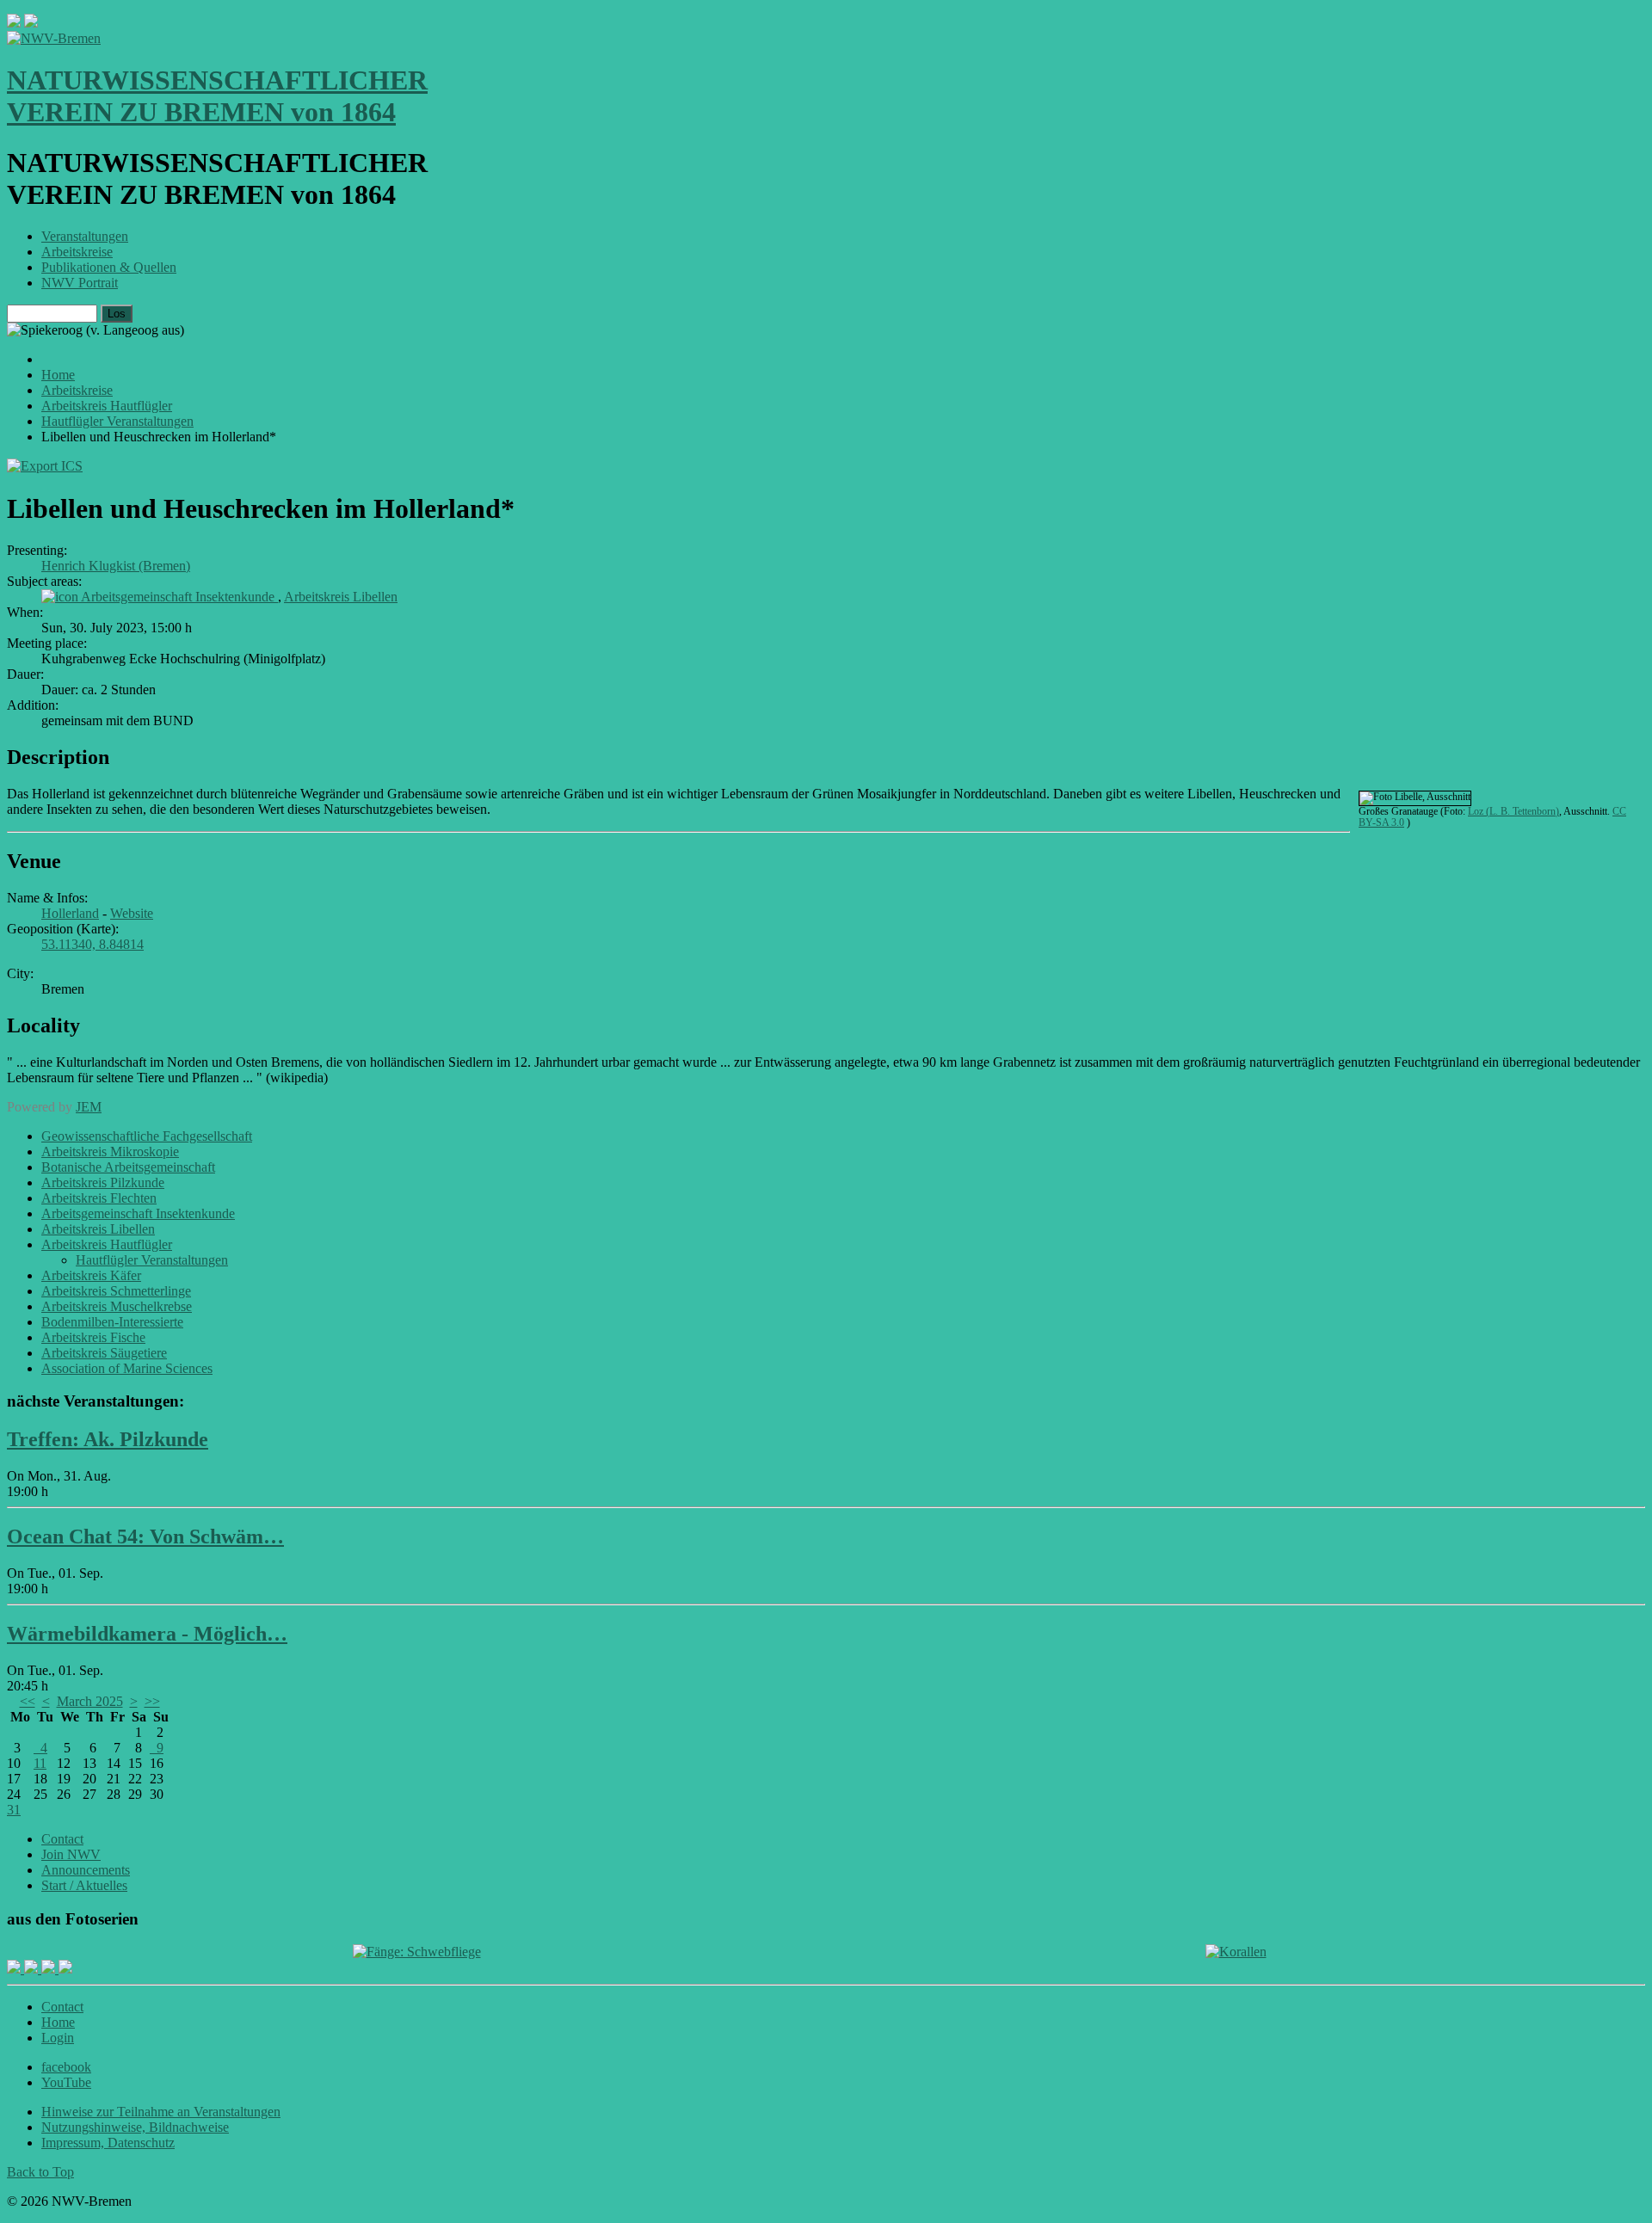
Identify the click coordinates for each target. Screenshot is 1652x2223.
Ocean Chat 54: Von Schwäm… (145, 1536)
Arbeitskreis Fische (93, 1337)
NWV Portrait (80, 283)
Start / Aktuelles (84, 1885)
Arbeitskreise (77, 252)
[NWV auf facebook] (15, 1969)
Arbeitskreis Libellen (341, 597)
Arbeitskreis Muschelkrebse (117, 1306)
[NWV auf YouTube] (65, 1969)
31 (14, 1810)
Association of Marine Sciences (127, 1368)
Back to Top (40, 2172)
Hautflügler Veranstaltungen (152, 1260)
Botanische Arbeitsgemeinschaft (128, 1167)
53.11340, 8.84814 (92, 944)
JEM (89, 1107)
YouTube (66, 2082)
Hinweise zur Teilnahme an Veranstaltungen (161, 2112)
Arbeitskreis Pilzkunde (103, 1182)
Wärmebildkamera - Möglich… (147, 1634)
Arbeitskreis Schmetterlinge (116, 1291)
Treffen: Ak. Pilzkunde (108, 1439)
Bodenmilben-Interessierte (112, 1322)
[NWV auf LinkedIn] (50, 1969)
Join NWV (71, 1854)
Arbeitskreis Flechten (99, 1198)
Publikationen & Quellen (109, 267)
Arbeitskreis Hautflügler (107, 1244)
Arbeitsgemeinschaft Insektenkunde (179, 597)
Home (58, 2022)
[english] (14, 23)
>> (152, 1701)
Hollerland (70, 913)
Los (117, 314)
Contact (62, 1839)
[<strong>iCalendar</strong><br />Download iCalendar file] (45, 466)
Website (132, 913)
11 (40, 1763)
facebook (66, 2067)
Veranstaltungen (85, 236)
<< (28, 1701)
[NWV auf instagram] (33, 1969)
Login (58, 2038)
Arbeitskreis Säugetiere (104, 1353)
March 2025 (90, 1701)
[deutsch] (31, 23)
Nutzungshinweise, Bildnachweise (135, 2127)
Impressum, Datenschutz (108, 2143)
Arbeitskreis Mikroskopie (110, 1152)
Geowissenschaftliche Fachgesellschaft (147, 1136)
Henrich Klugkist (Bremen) (116, 566)
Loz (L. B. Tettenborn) (1513, 811)
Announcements (86, 1870)
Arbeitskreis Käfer (91, 1275)
